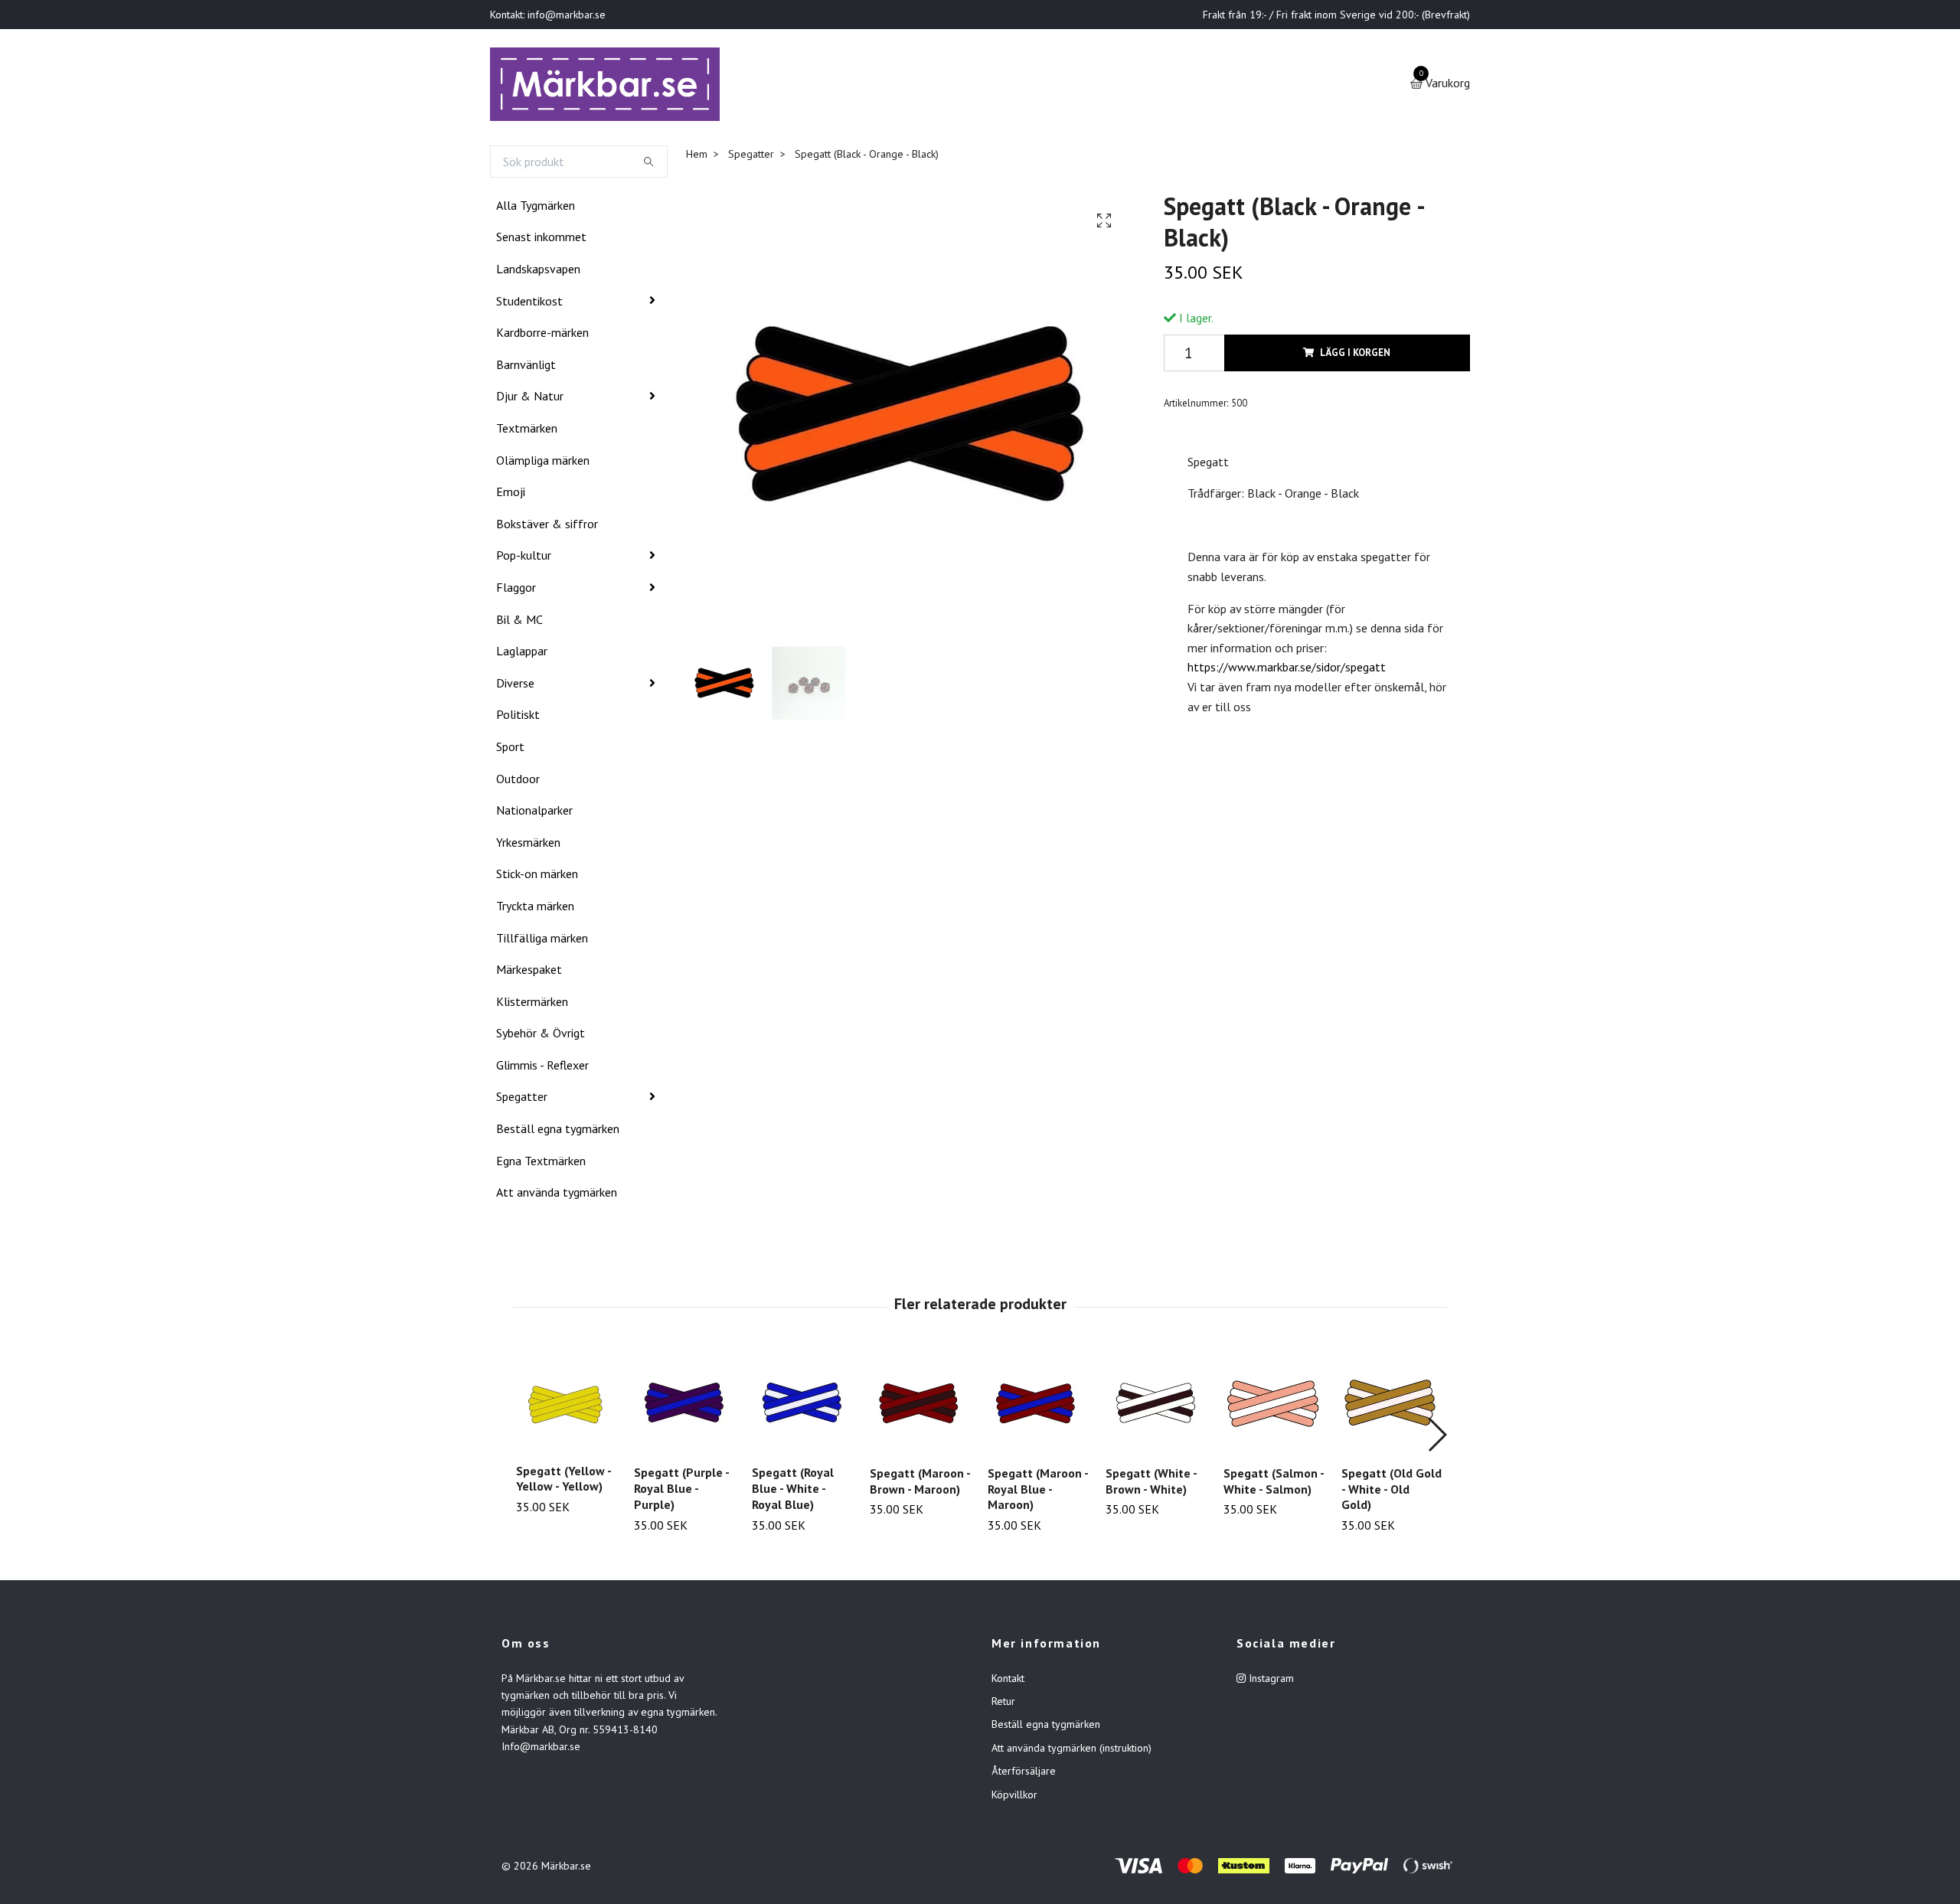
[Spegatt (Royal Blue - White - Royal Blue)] (802, 1406)
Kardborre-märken (542, 335)
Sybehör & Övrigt (541, 1036)
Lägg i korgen (1355, 356)
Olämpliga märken (543, 463)
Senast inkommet (541, 240)
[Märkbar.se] (610, 86)
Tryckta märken (535, 909)
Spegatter (522, 1100)
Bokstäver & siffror (547, 527)
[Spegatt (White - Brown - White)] (1156, 1406)
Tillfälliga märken (542, 941)
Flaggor (516, 590)
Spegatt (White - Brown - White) (1151, 1484)
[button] (1437, 1438)
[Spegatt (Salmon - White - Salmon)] (1274, 1406)
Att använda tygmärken (557, 1195)
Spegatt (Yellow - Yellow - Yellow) (563, 1482)
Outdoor (518, 782)
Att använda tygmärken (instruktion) (1071, 1751)
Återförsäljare (1024, 1774)
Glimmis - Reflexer (542, 1068)
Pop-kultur (524, 559)
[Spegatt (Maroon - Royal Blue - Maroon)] (1038, 1406)
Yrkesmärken (528, 845)
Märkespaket (529, 972)
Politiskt (518, 717)
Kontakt (1008, 1681)
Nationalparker (534, 813)
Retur (1003, 1704)
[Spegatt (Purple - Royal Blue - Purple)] (684, 1406)
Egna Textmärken (541, 1164)
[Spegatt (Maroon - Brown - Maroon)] (920, 1406)
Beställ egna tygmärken (558, 1132)
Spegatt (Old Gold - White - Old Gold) (1392, 1492)
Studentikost (529, 304)
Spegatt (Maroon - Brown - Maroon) (920, 1484)
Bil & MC (519, 622)
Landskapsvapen (538, 272)
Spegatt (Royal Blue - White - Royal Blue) (793, 1491)
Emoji (511, 495)
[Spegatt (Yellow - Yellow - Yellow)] (566, 1405)
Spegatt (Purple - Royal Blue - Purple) (681, 1491)
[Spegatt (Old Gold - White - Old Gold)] (1392, 1406)
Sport (510, 750)
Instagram (1270, 1681)
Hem (697, 157)
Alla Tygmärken (536, 208)
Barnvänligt (526, 367)
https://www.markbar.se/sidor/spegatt (1287, 670)
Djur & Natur (530, 400)
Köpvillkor (1014, 1798)
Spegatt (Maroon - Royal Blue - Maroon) (1038, 1492)
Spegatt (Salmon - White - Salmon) (1274, 1484)
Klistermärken (532, 1004)
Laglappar (522, 654)
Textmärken (527, 431)
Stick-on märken (537, 877)
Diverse (515, 686)
